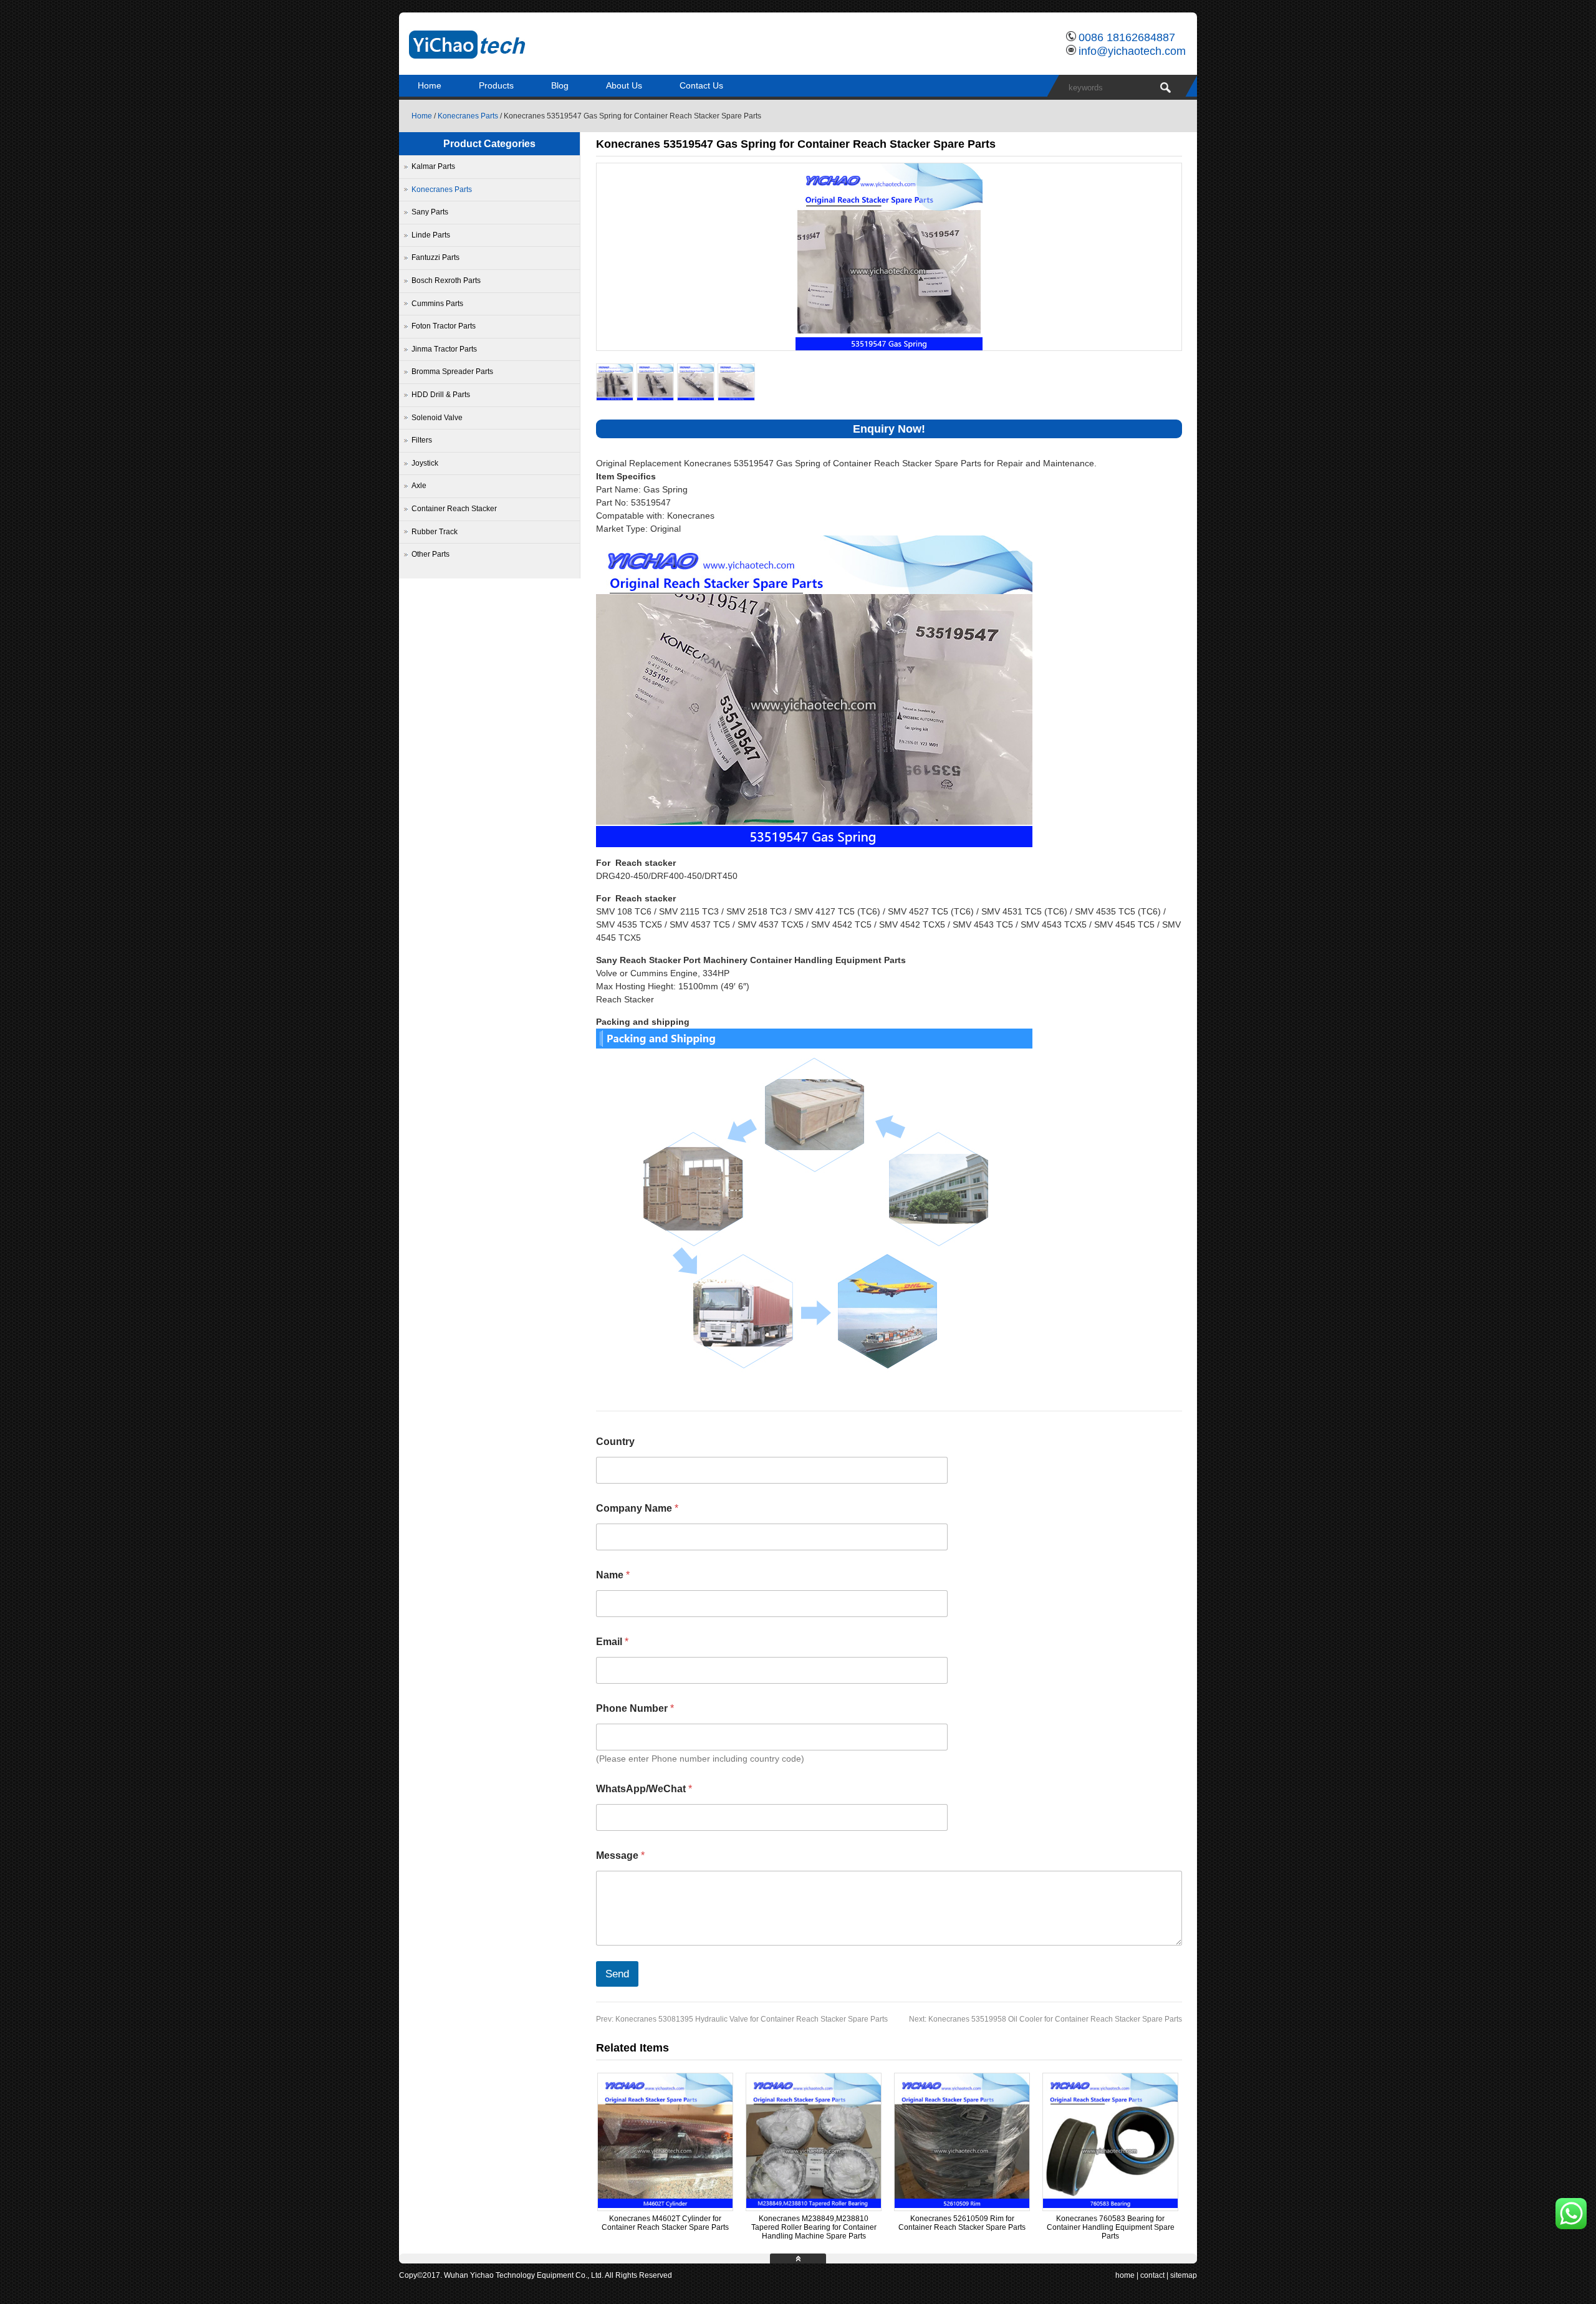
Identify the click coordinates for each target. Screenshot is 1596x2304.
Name (613, 1575)
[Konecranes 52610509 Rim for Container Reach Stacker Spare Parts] (962, 2206)
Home (430, 85)
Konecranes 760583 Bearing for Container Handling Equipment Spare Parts (1111, 2227)
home (1125, 2275)
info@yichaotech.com (1132, 51)
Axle (419, 486)
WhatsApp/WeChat (644, 1789)
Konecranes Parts (468, 116)
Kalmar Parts (433, 166)
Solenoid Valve (437, 418)
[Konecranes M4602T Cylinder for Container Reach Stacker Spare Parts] (665, 2206)
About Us (624, 85)
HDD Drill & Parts (441, 395)
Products (496, 85)
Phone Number (635, 1708)
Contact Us (701, 85)
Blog (560, 85)
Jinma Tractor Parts (444, 349)
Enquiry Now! (889, 429)
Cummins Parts (437, 304)
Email (612, 1642)
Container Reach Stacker (454, 509)
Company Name (637, 1508)
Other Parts (430, 554)
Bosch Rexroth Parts (446, 281)
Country (615, 1442)
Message (620, 1855)
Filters (422, 440)
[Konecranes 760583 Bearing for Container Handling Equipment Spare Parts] (1110, 2206)
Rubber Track (435, 532)
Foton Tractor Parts (444, 326)
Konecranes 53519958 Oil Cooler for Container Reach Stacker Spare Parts (1046, 2019)
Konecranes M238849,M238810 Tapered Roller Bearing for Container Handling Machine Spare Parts (814, 2227)
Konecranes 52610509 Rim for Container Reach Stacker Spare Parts (962, 2223)
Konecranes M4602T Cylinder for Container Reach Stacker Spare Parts (665, 2223)
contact (1152, 2275)
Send (617, 1974)
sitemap (1184, 2275)
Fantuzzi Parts (435, 257)
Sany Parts (430, 212)
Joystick (425, 463)
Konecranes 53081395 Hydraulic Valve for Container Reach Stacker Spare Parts (742, 2019)
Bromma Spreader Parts (452, 372)
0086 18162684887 (1127, 37)
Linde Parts (431, 235)
